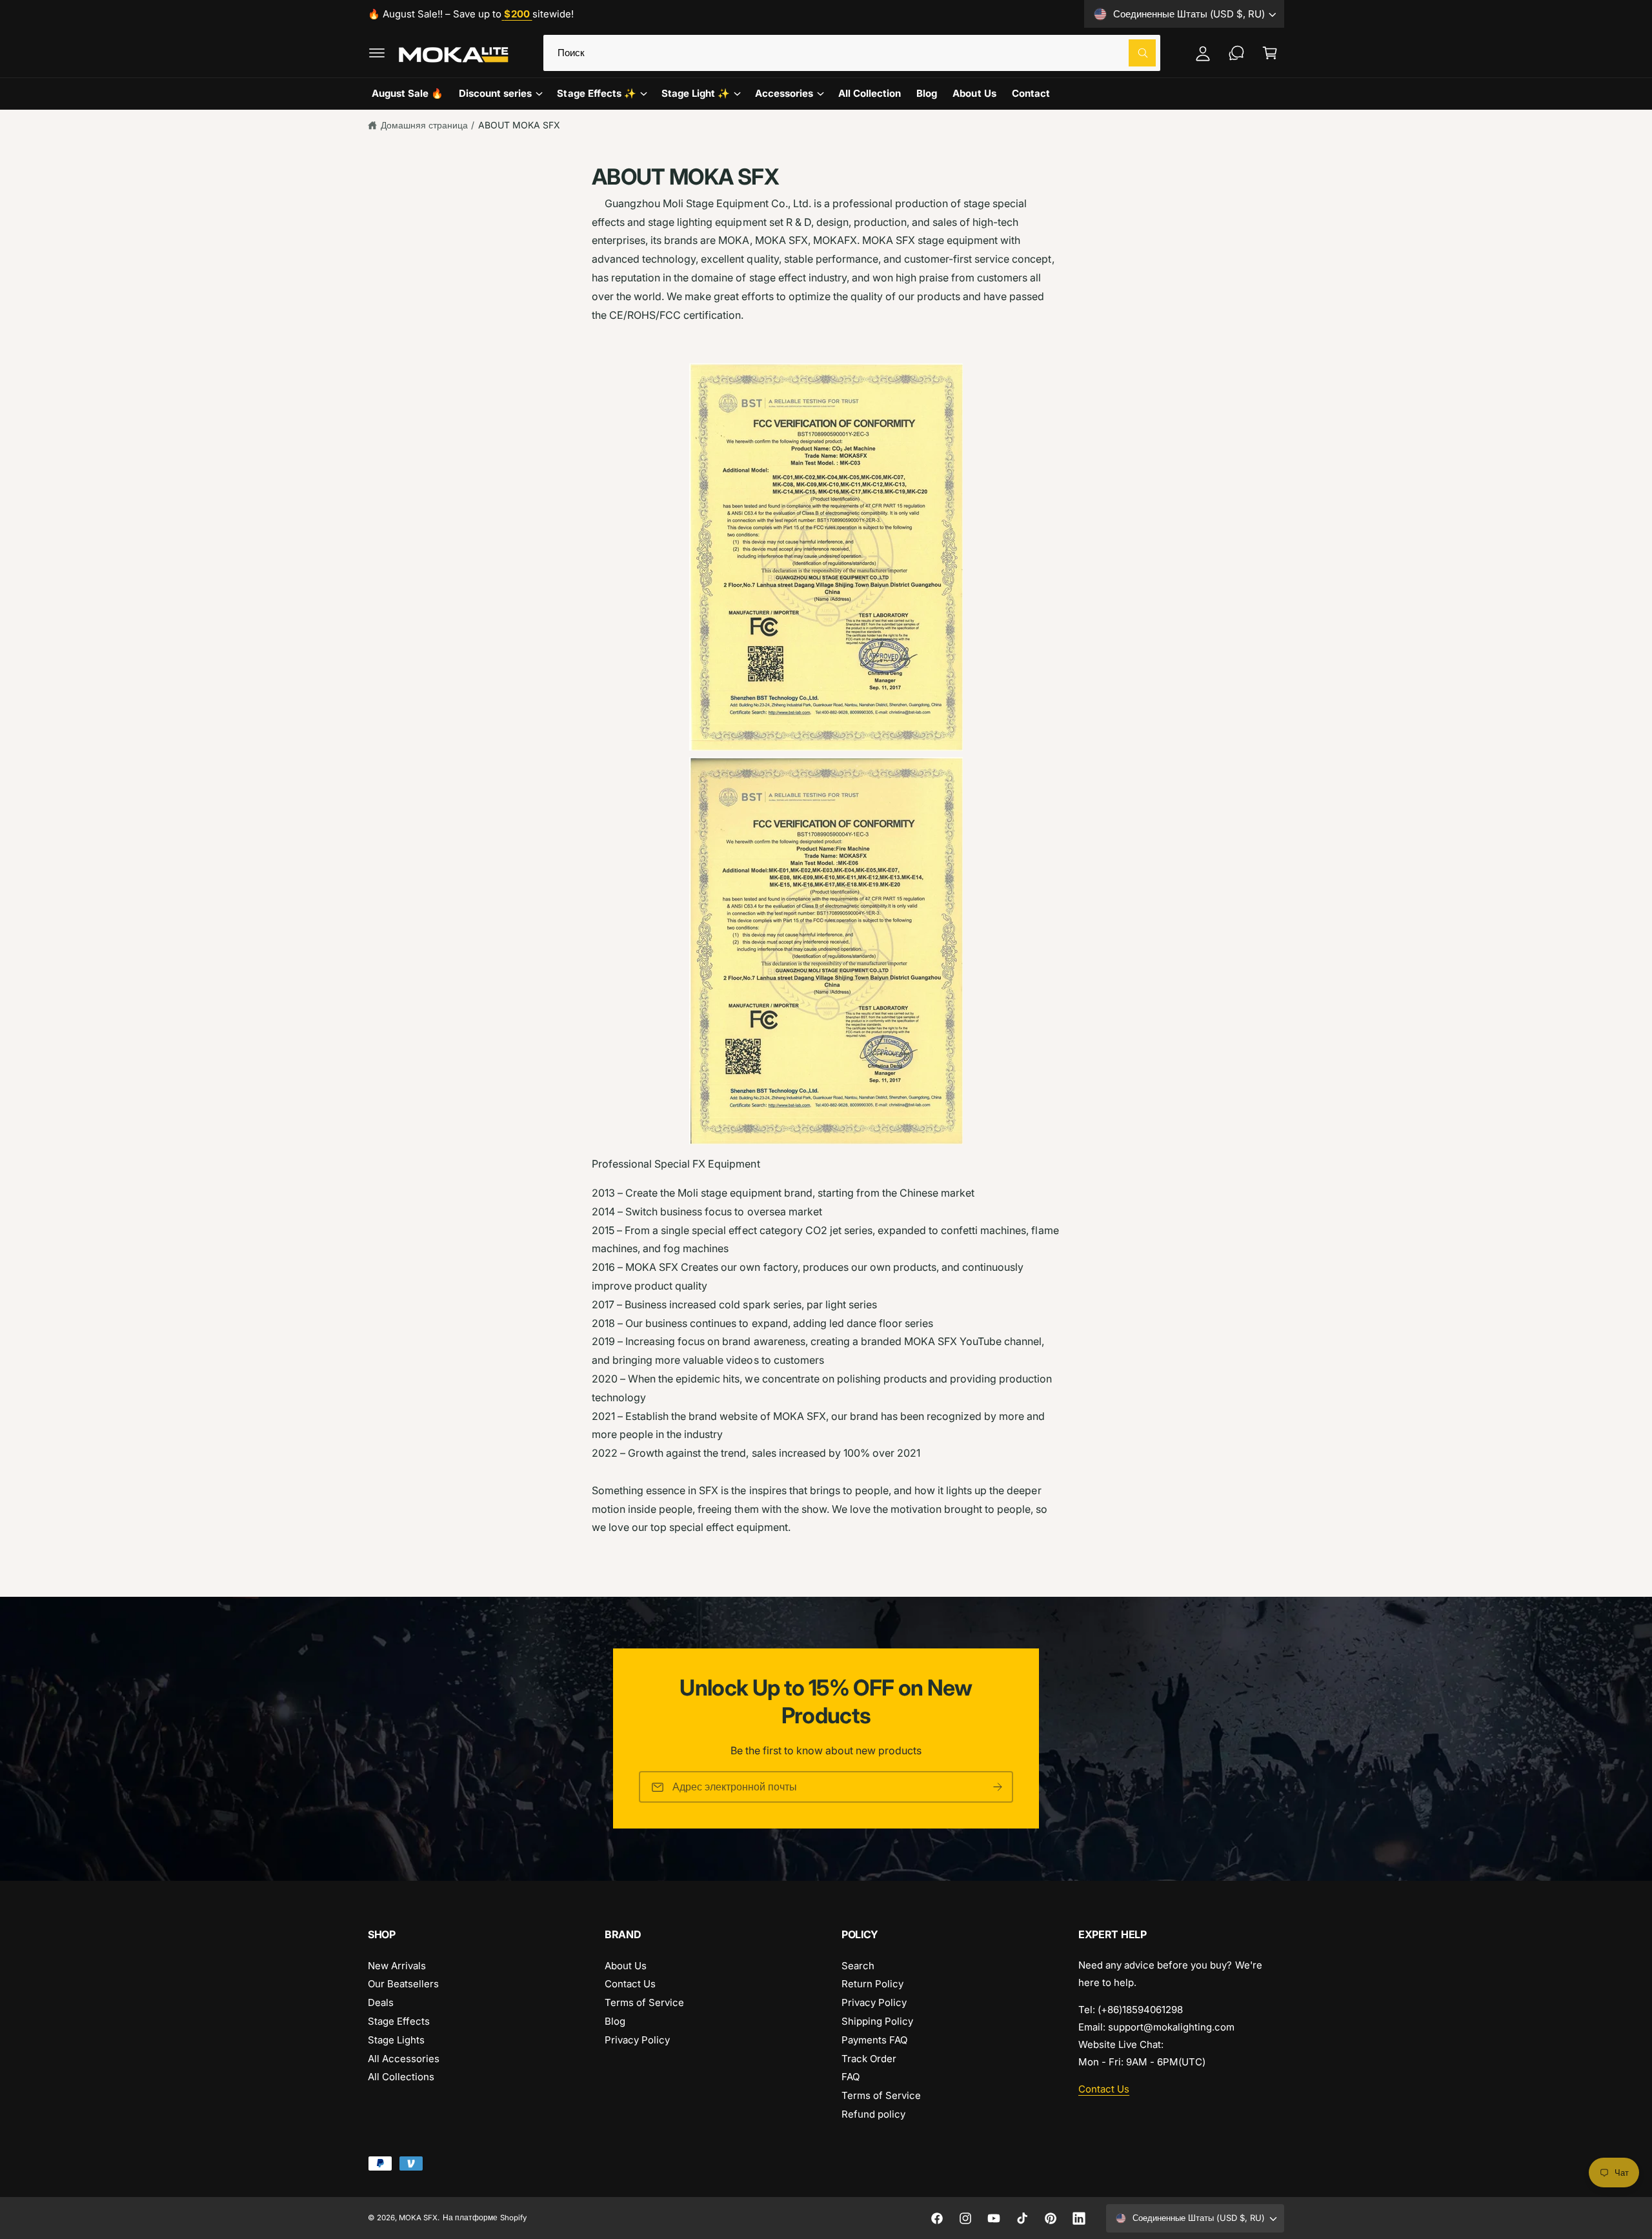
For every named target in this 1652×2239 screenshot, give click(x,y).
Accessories (784, 93)
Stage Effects (399, 2021)
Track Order (869, 2059)
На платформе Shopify (484, 2218)
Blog (615, 2021)
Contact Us (630, 1984)
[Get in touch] (1236, 53)
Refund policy (873, 2114)
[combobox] (852, 53)
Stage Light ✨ (696, 93)
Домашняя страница (424, 125)
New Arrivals (397, 1966)
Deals (381, 2002)
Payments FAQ (874, 2040)
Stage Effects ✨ (596, 93)
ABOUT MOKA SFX (519, 125)
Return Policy (872, 1984)
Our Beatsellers (403, 1984)
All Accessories (404, 2059)
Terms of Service (644, 2002)
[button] (377, 53)
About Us (626, 1966)
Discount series (495, 93)
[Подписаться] (998, 1788)
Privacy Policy (637, 2040)
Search (858, 1966)
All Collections (401, 2077)
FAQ (851, 2077)
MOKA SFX (418, 2218)
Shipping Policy (877, 2021)
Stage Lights (396, 2040)
